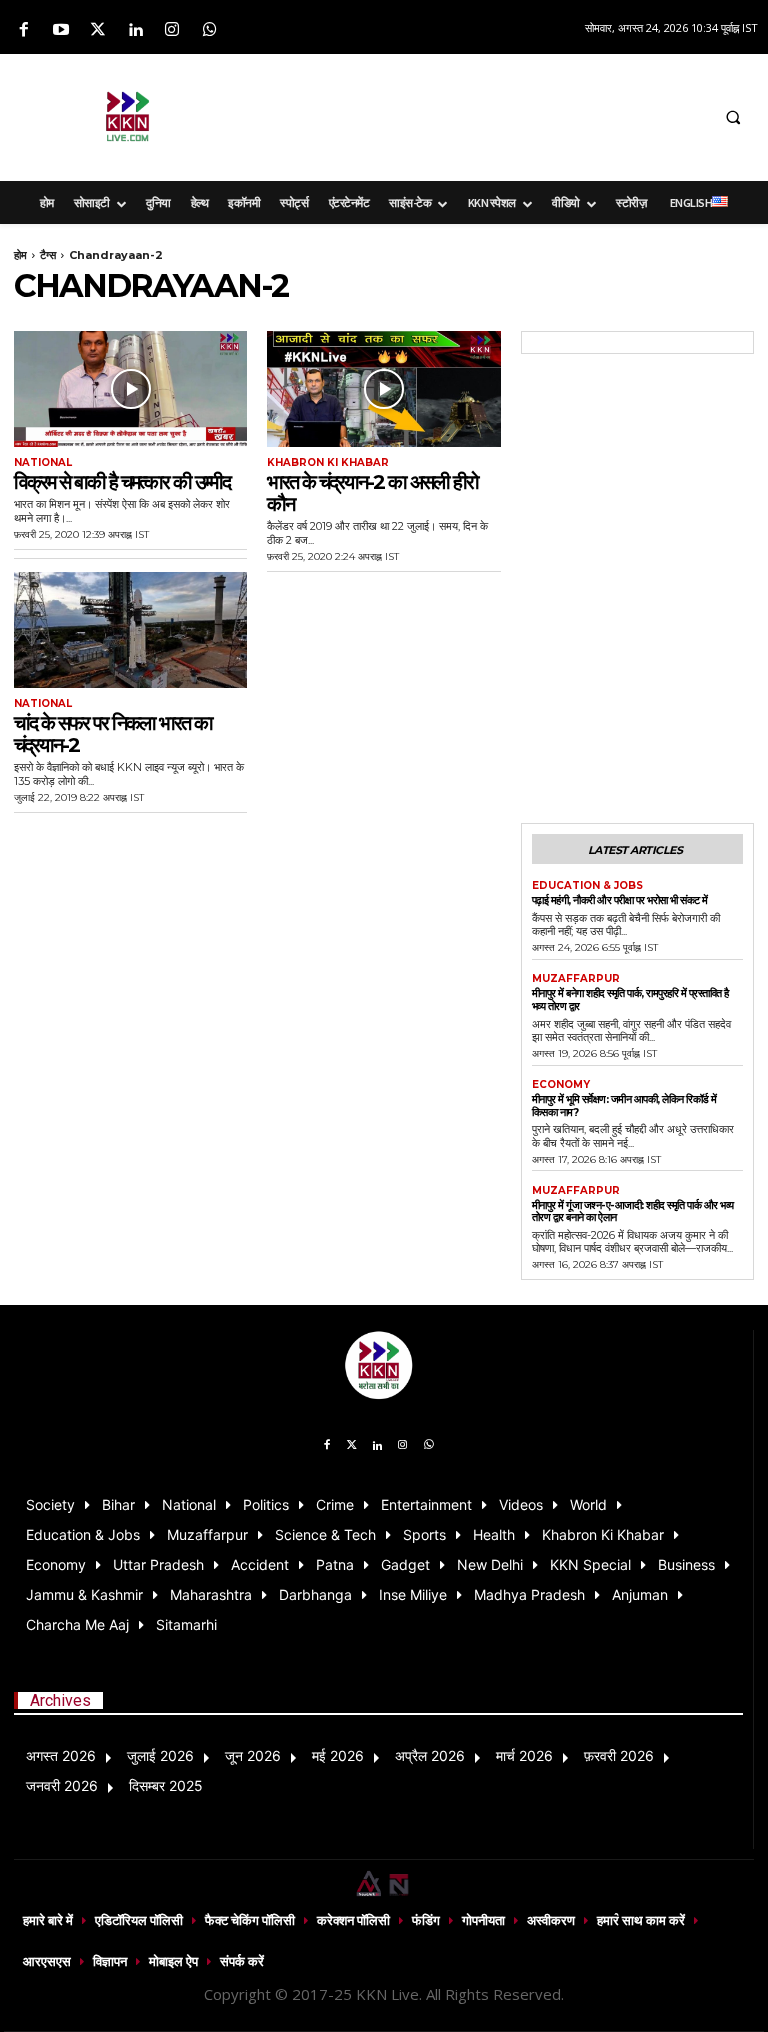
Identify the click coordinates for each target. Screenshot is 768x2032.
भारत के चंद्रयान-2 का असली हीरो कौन (372, 493)
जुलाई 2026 (160, 1755)
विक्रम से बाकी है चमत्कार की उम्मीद (122, 482)
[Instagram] (172, 30)
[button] (733, 117)
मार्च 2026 (524, 1755)
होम (20, 255)
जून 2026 (253, 1755)
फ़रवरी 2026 (619, 1755)
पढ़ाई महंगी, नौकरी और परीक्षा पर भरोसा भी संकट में (620, 900)
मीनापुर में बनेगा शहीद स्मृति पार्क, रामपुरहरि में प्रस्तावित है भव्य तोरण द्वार (630, 999)
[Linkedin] (135, 30)
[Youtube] (60, 30)
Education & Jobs (587, 886)
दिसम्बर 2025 (166, 1785)
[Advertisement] (500, 114)
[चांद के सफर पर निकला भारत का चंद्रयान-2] (130, 630)
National (43, 463)
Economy (561, 1085)
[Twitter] (97, 30)
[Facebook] (23, 30)
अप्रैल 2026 (430, 1755)
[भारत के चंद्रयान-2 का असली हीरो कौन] (383, 389)
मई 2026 (338, 1755)
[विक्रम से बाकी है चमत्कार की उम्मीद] (130, 389)
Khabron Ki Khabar (328, 463)
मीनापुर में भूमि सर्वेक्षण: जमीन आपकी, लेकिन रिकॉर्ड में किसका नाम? (624, 1105)
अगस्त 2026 (61, 1755)
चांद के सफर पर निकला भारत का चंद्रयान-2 (113, 734)
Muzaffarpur (576, 979)
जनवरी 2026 (62, 1785)
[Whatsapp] (209, 30)
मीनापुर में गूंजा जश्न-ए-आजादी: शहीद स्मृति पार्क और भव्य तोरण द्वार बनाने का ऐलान (633, 1211)
